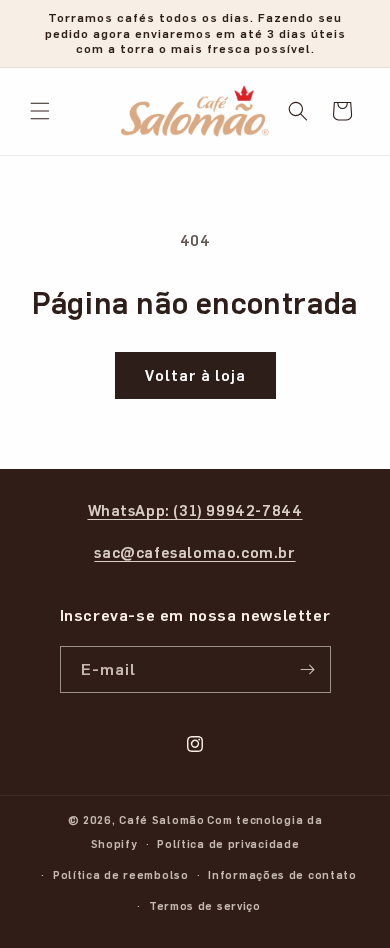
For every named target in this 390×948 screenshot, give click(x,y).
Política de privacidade (228, 843)
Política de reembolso (121, 874)
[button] (40, 111)
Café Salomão (161, 819)
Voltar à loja (195, 374)
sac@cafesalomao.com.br (194, 551)
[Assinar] (308, 669)
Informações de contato (282, 874)
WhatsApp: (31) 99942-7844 (195, 509)
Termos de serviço (205, 905)
